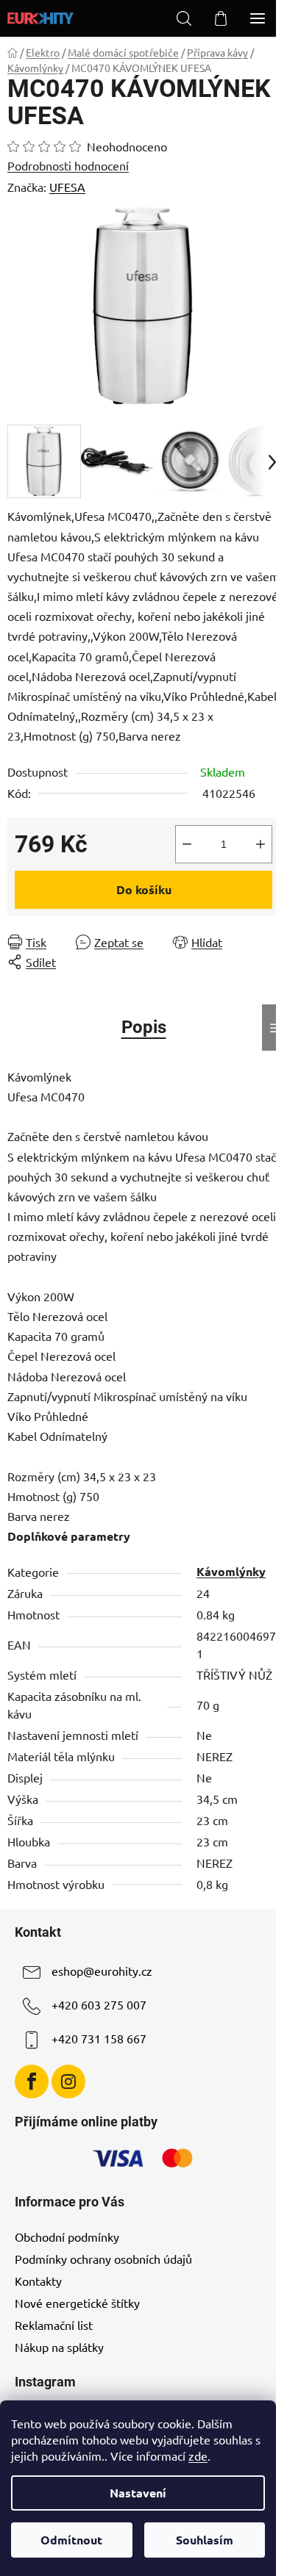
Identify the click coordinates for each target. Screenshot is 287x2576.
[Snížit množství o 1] (187, 844)
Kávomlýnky (231, 1571)
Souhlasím (205, 2540)
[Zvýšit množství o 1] (261, 844)
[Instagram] (68, 2082)
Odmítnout (71, 2540)
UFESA (67, 187)
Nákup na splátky (59, 2347)
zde (198, 2456)
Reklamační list (54, 2325)
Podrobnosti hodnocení (68, 165)
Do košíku (144, 889)
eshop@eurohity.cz (102, 1971)
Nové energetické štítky (77, 2303)
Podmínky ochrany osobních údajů (103, 2259)
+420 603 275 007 (99, 2004)
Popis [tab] (144, 1027)
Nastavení (138, 2493)
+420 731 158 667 (99, 2038)
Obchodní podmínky (67, 2237)
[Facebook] (32, 2082)
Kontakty (38, 2281)
